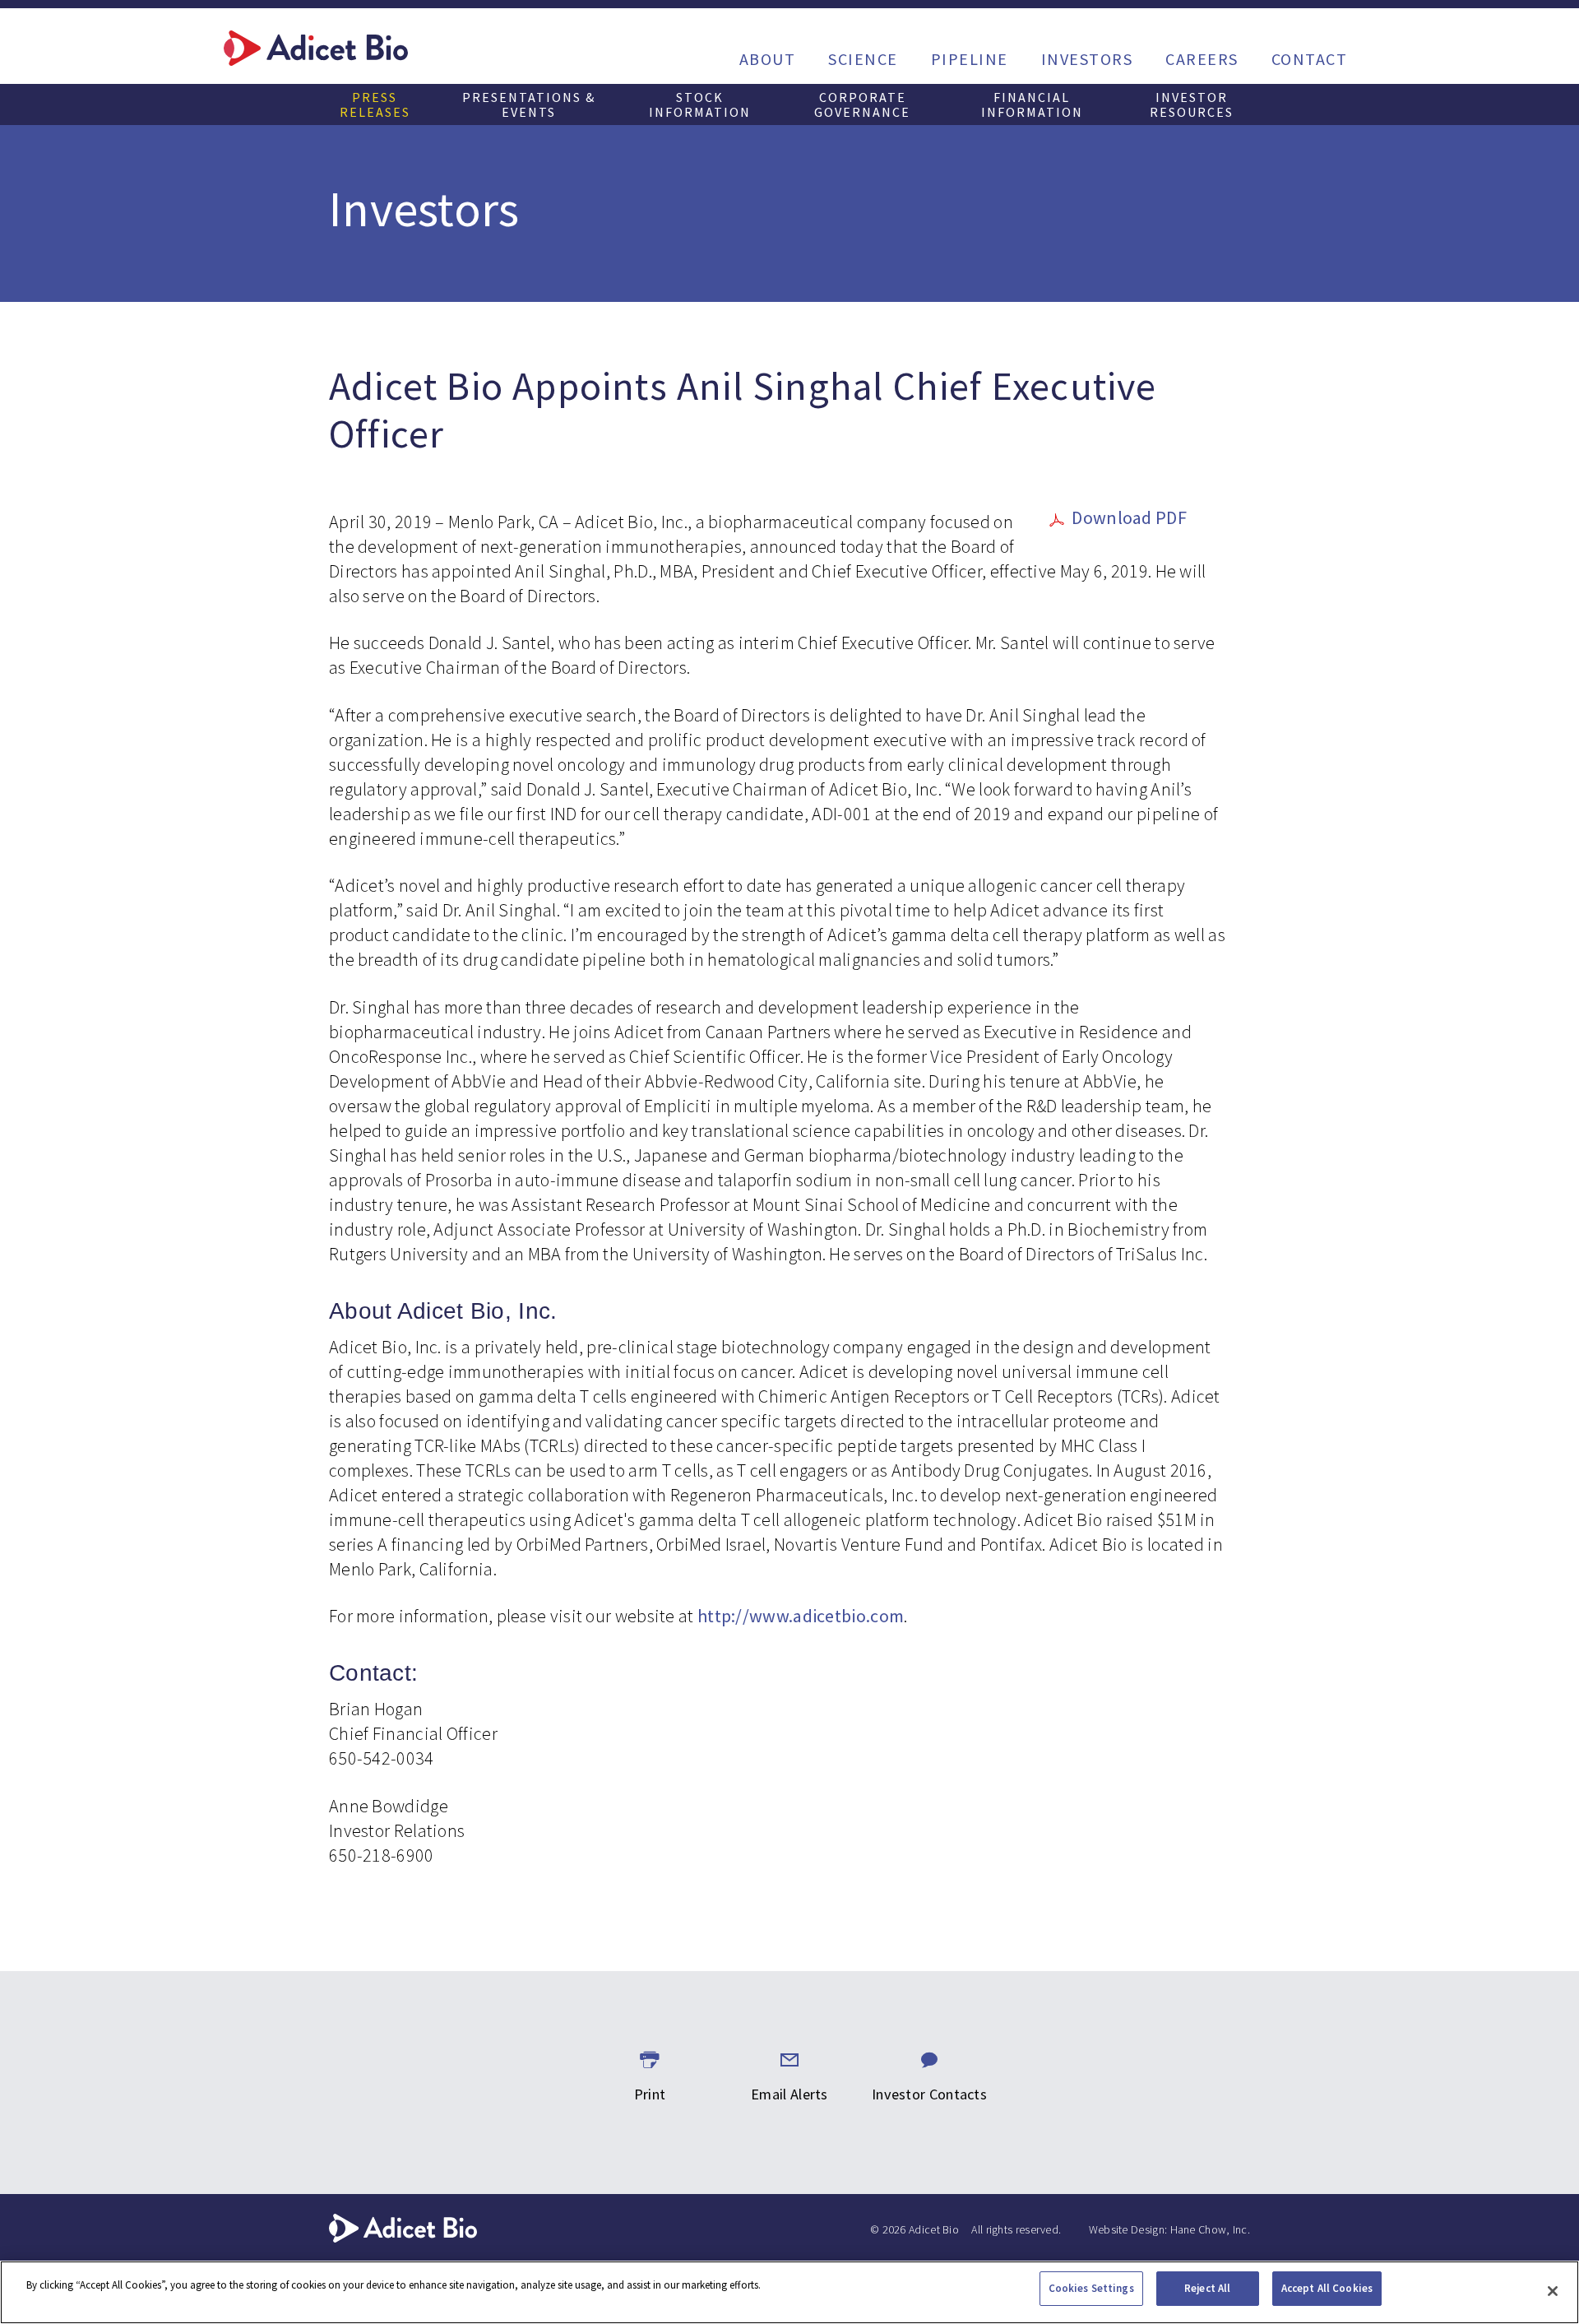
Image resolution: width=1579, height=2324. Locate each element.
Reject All (1207, 2288)
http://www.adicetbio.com (801, 1616)
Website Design (1127, 2229)
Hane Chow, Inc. (1211, 2229)
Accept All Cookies (1327, 2288)
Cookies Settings (1091, 2288)
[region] (789, 2292)
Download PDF (1129, 517)
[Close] (1553, 2291)
